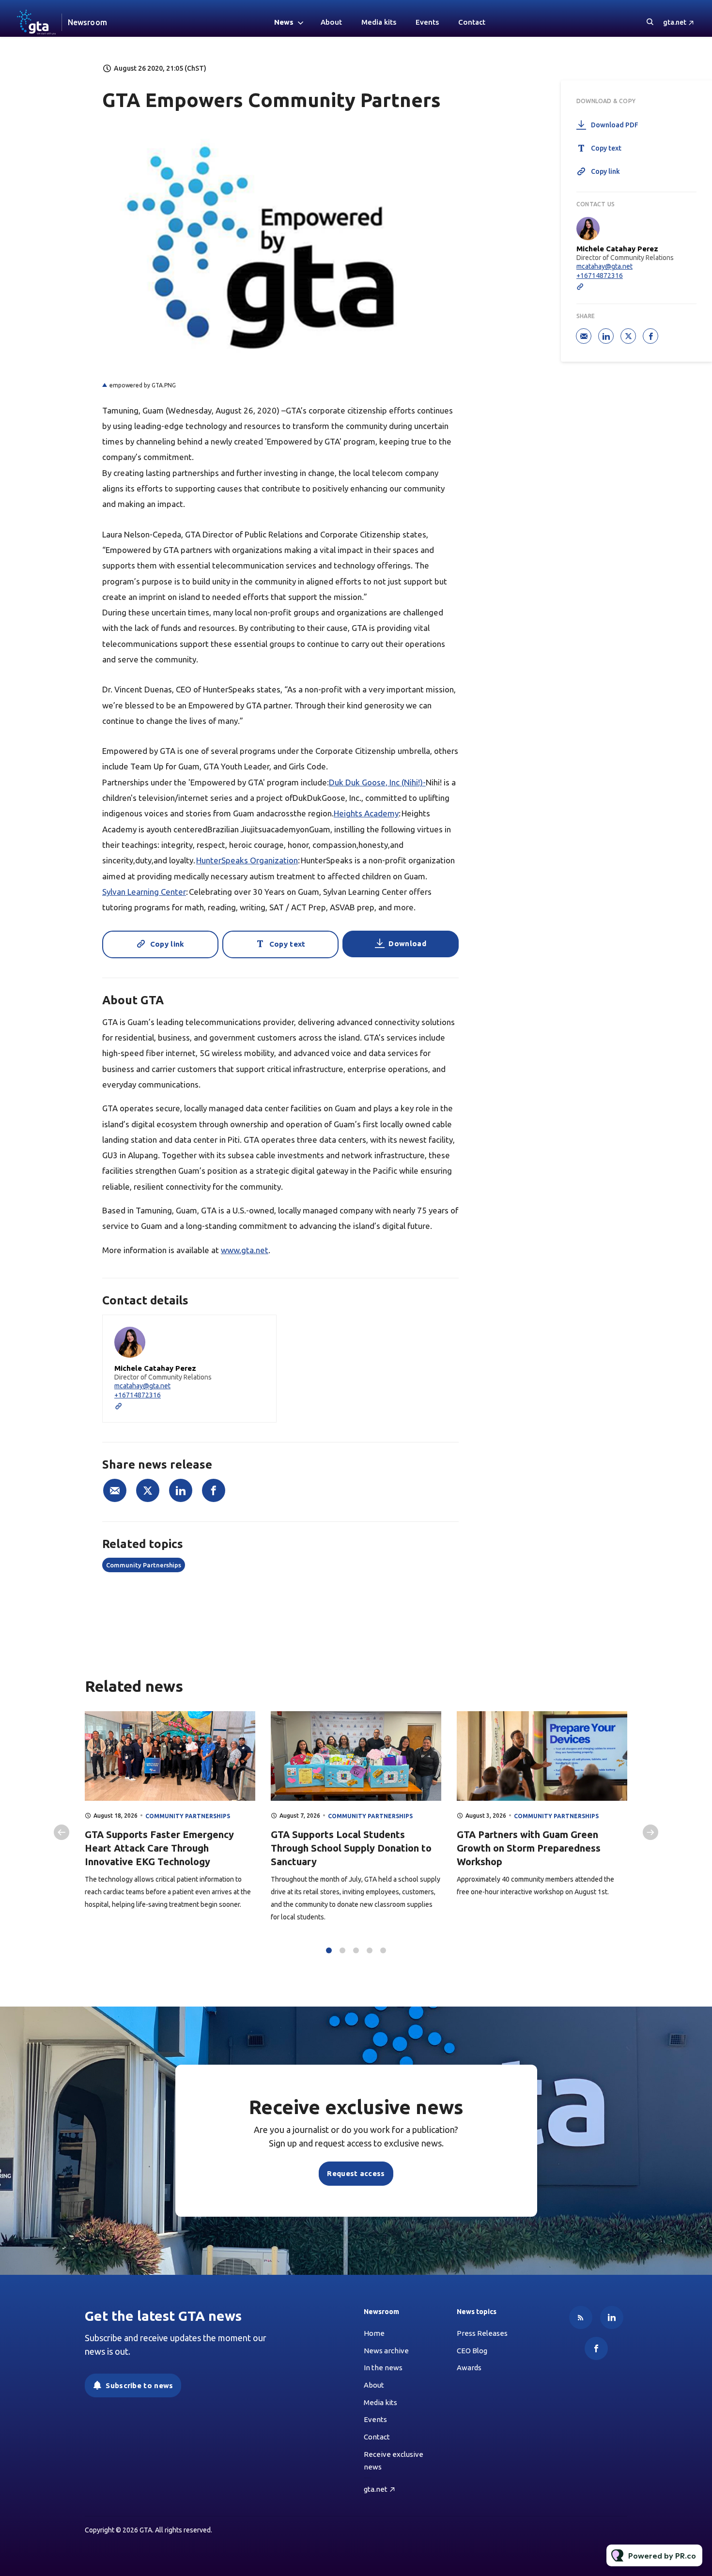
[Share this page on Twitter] (148, 1490)
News (284, 22)
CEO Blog (472, 2351)
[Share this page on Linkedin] (181, 1490)
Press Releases (482, 2333)
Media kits (379, 22)
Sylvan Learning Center (144, 892)
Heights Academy (366, 813)
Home (374, 2333)
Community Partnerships (144, 1565)
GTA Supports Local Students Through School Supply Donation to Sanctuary (351, 1848)
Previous (62, 1832)
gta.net (675, 22)
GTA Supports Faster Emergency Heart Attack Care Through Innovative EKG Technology (159, 1848)
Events (427, 22)
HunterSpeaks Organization (247, 860)
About (331, 22)
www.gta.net (245, 1250)
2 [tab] (342, 1950)
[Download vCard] (259, 1331)
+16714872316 (138, 1395)
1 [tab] (329, 1950)
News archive (386, 2351)
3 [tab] (356, 1950)
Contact (472, 22)
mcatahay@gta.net (142, 1386)
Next (650, 1832)
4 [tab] (370, 1950)
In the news (383, 2368)
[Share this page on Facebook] (214, 1490)
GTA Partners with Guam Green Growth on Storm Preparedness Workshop (529, 1848)
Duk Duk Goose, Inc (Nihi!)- (377, 782)
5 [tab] (383, 1950)
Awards (469, 2368)
